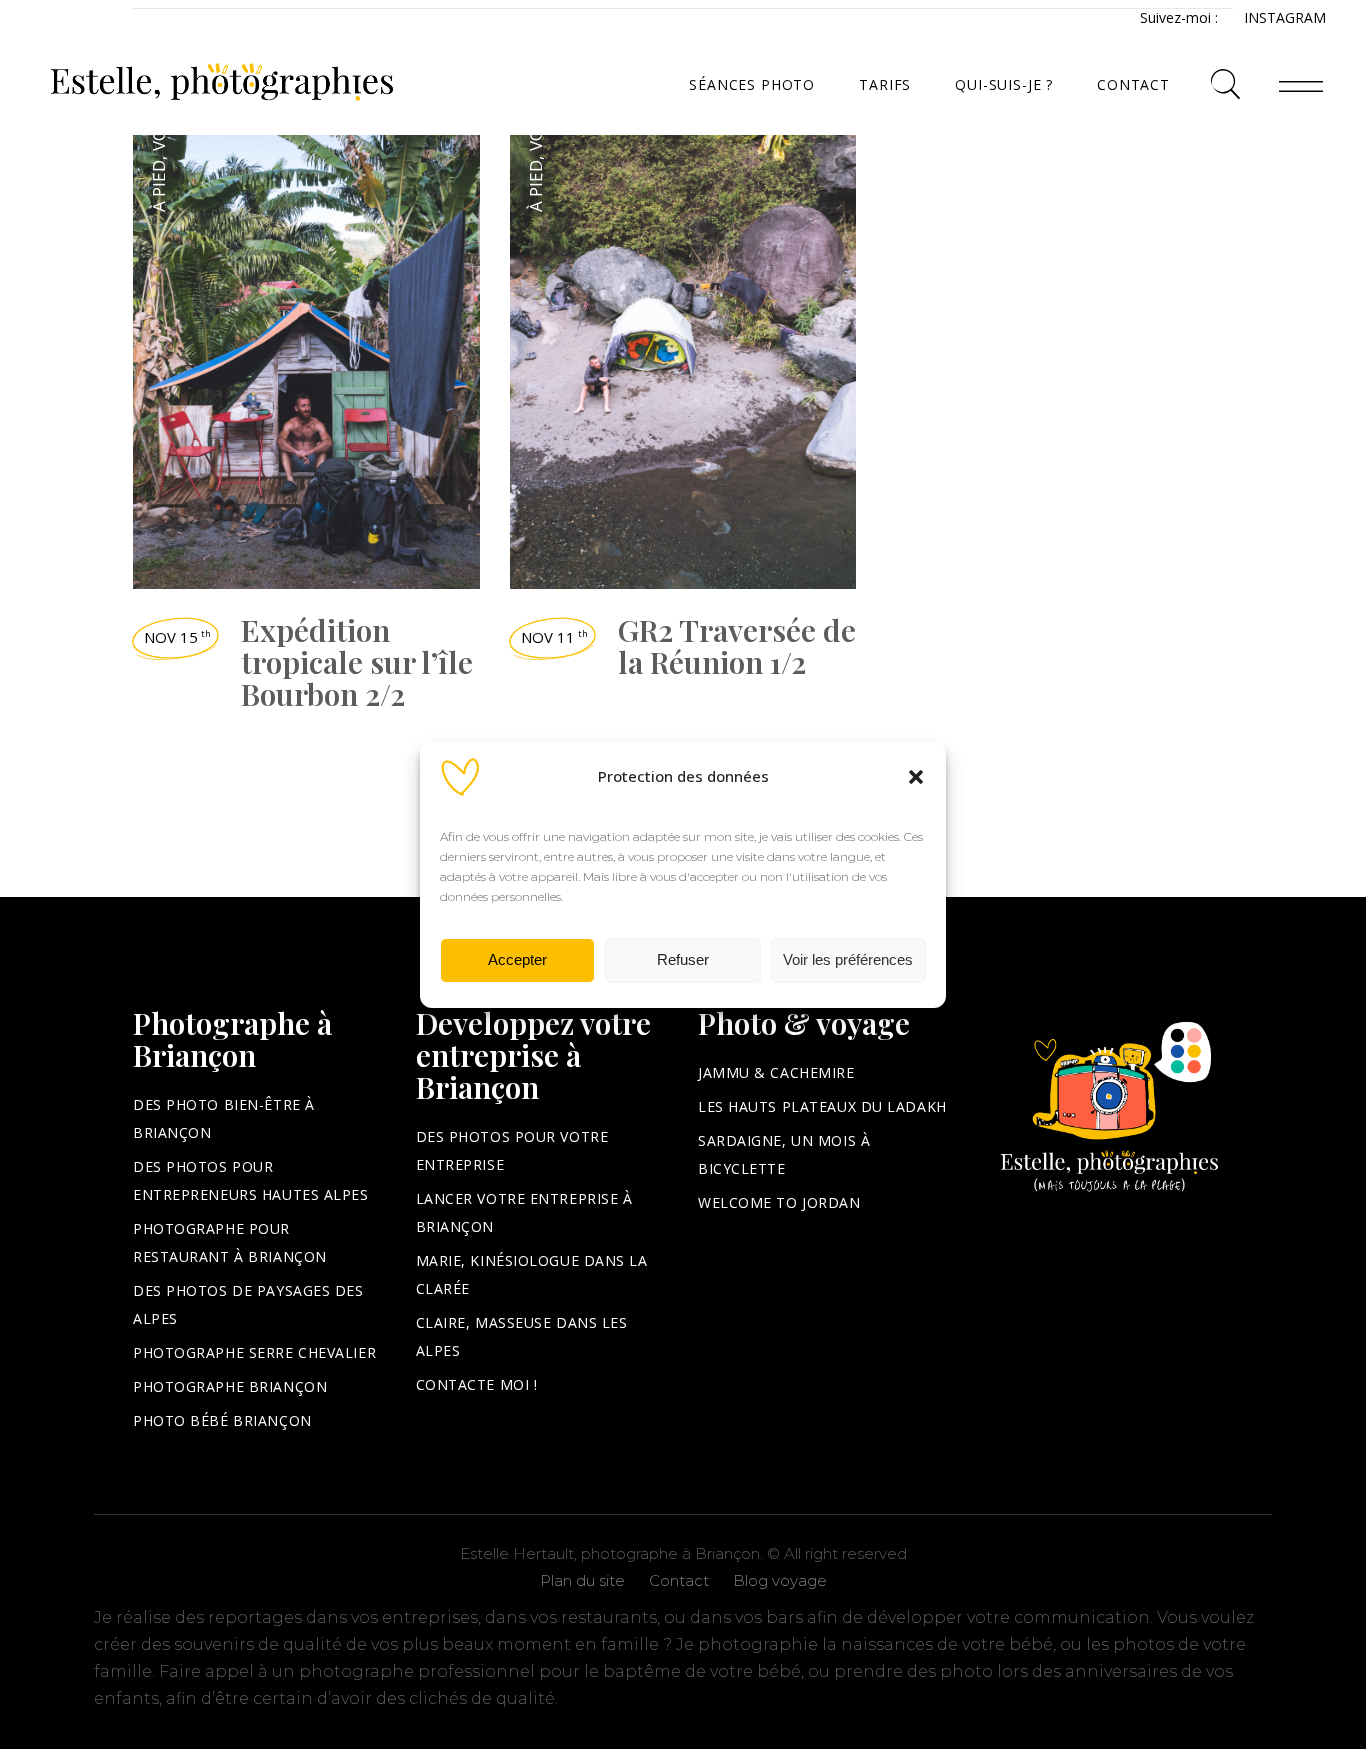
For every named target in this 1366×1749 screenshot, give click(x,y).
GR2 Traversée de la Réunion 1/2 (737, 646)
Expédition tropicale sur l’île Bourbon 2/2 (357, 662)
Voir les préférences (848, 959)
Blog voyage (780, 1580)
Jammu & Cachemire (776, 1072)
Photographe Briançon (230, 1386)
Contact (679, 1580)
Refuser (683, 959)
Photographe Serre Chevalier (254, 1352)
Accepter (517, 959)
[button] (916, 777)
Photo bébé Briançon (222, 1420)
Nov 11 (554, 637)
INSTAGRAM (1285, 17)
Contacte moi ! (477, 1384)
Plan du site (582, 1580)
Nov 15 (177, 637)
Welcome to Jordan (779, 1202)
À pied (158, 186)
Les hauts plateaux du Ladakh (822, 1106)
